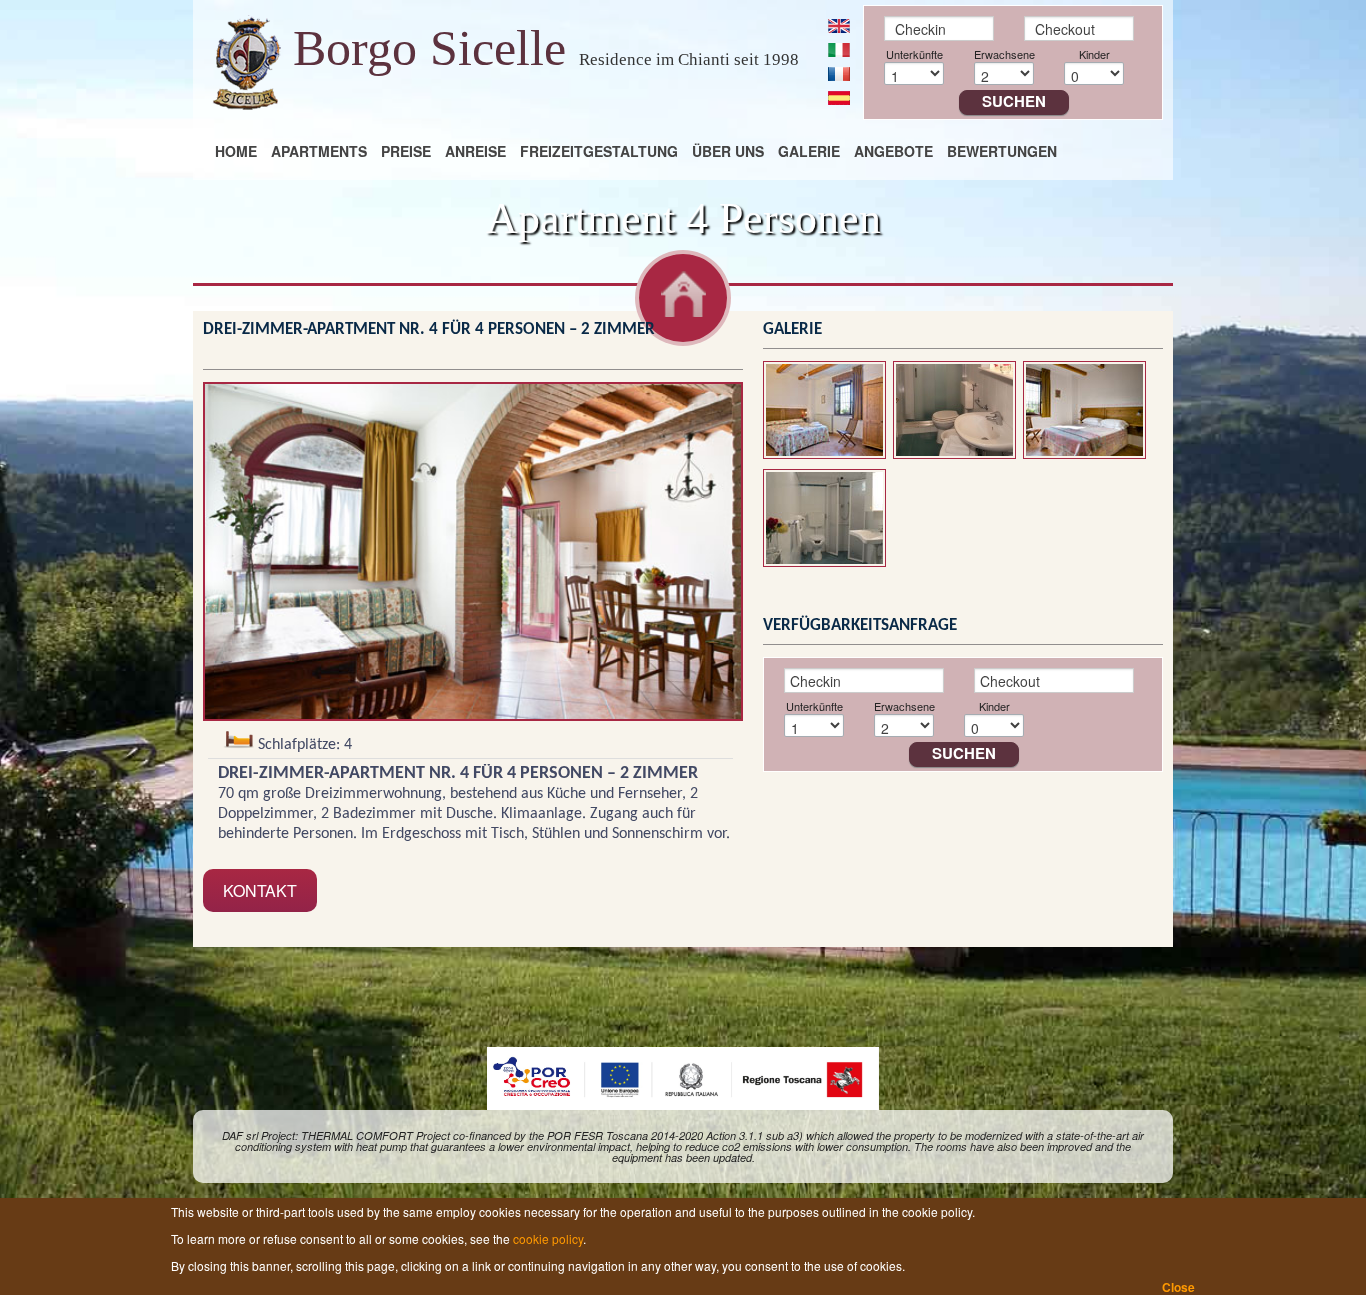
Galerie (809, 151)
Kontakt (260, 890)
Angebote (893, 151)
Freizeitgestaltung (599, 151)
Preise (406, 151)
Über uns (728, 151)
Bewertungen (1002, 151)
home (236, 151)
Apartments (319, 151)
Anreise (475, 151)
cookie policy (548, 1238)
